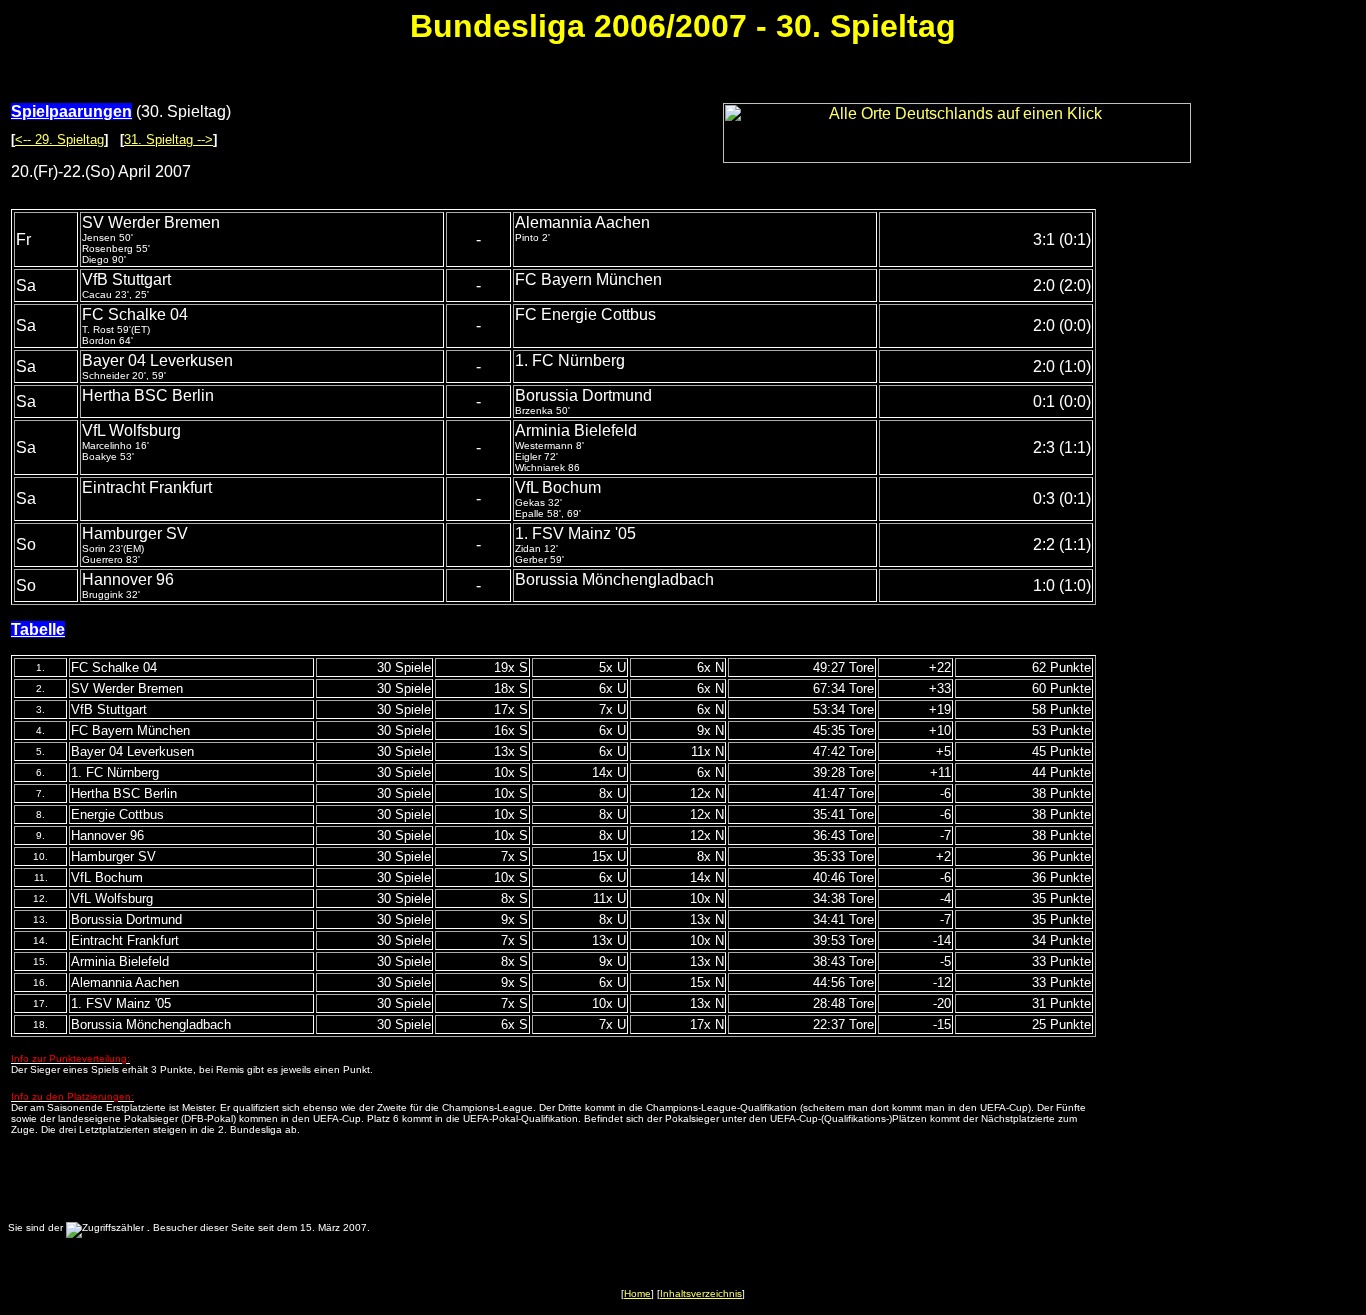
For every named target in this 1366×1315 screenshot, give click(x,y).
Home (637, 1293)
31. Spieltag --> (168, 139)
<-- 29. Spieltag (59, 139)
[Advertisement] (1239, 509)
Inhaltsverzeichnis (701, 1293)
